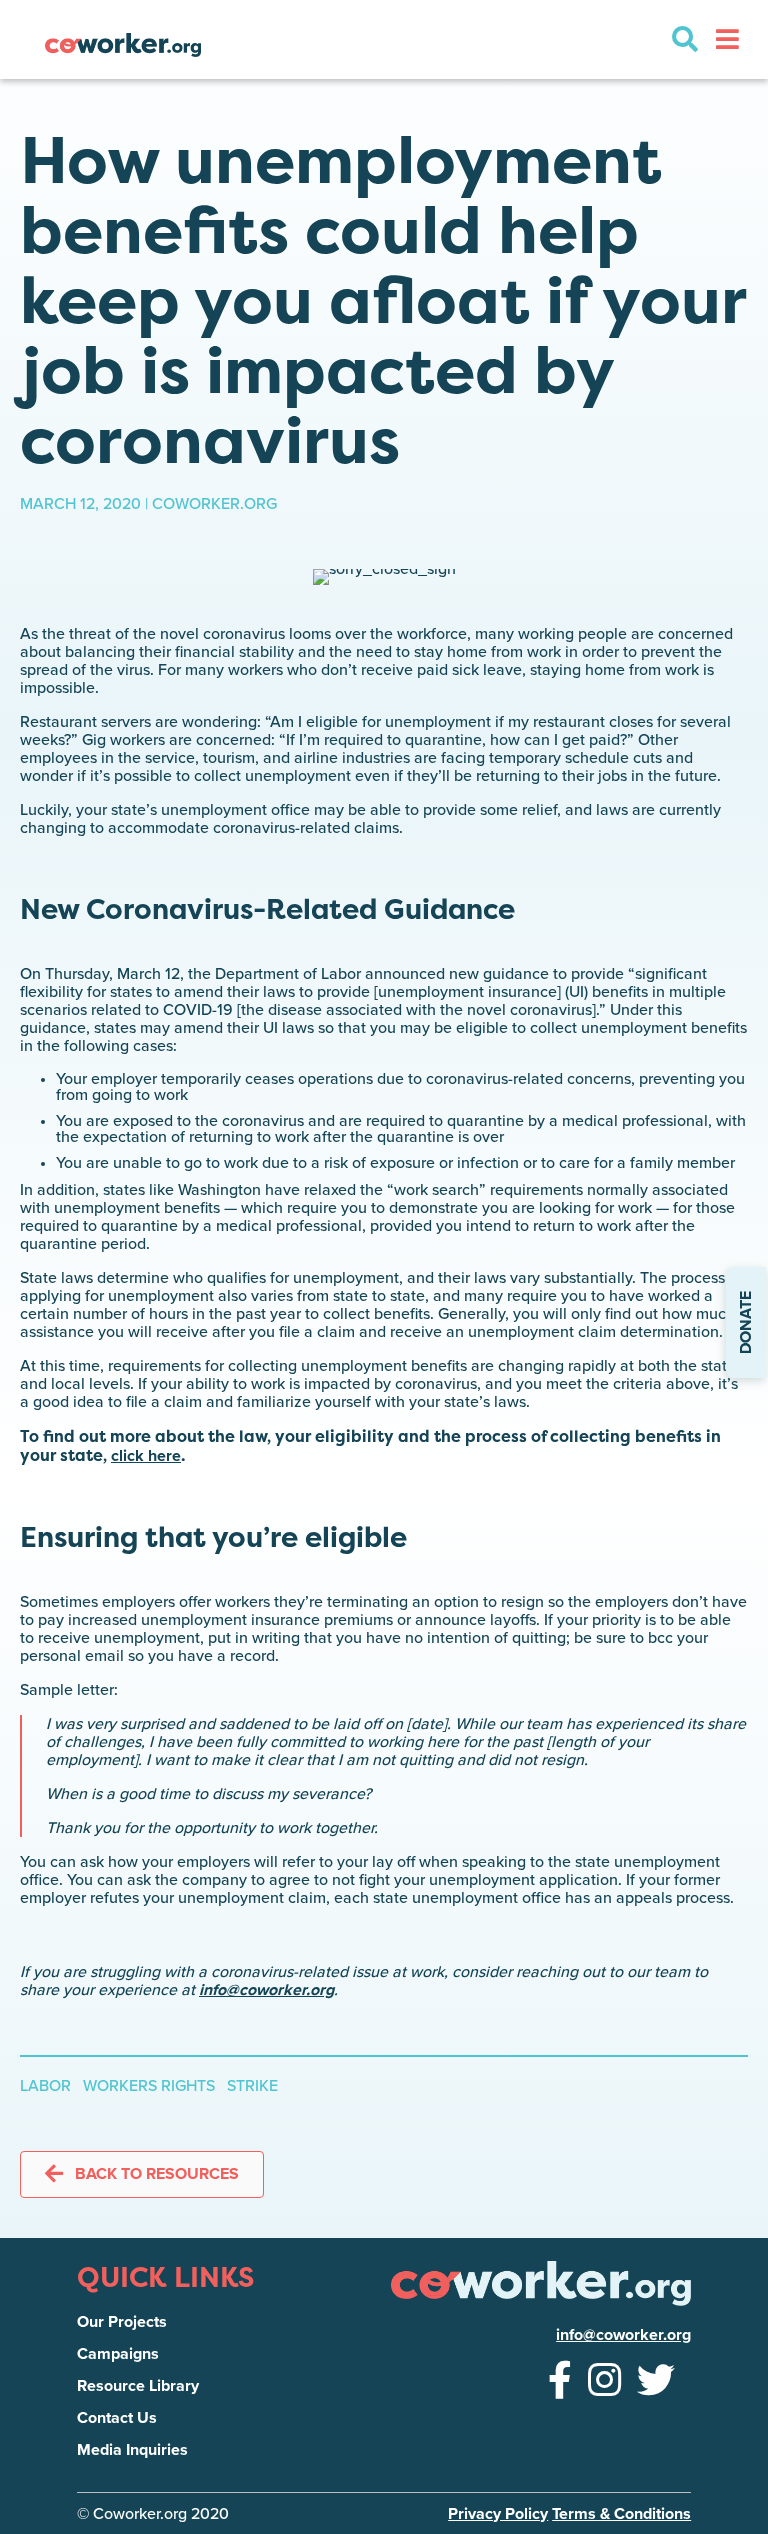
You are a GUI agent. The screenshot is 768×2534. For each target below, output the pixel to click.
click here (146, 1456)
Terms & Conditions (621, 2514)
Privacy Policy (498, 2514)
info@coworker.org (266, 1990)
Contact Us (117, 2418)
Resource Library (138, 2386)
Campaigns (118, 2354)
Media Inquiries (132, 2450)
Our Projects (122, 2322)
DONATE (746, 1322)
